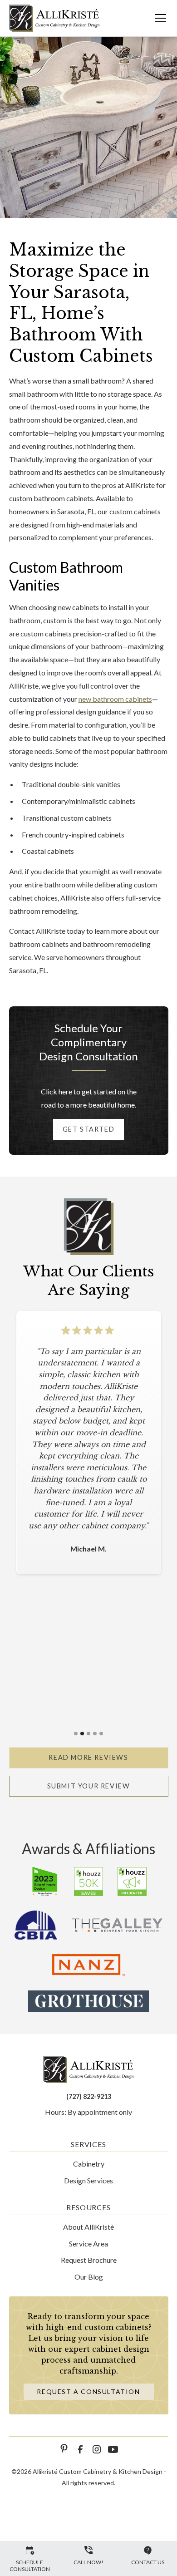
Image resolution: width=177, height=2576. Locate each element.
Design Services (88, 2180)
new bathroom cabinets (115, 699)
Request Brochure (89, 2260)
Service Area (88, 2244)
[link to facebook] (80, 2449)
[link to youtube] (113, 2449)
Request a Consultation (88, 2391)
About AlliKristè (88, 2227)
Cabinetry (89, 2164)
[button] (155, 18)
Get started (89, 1129)
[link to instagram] (97, 2449)
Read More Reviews (88, 1757)
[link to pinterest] (64, 2449)
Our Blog (89, 2277)
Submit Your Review (89, 1786)
